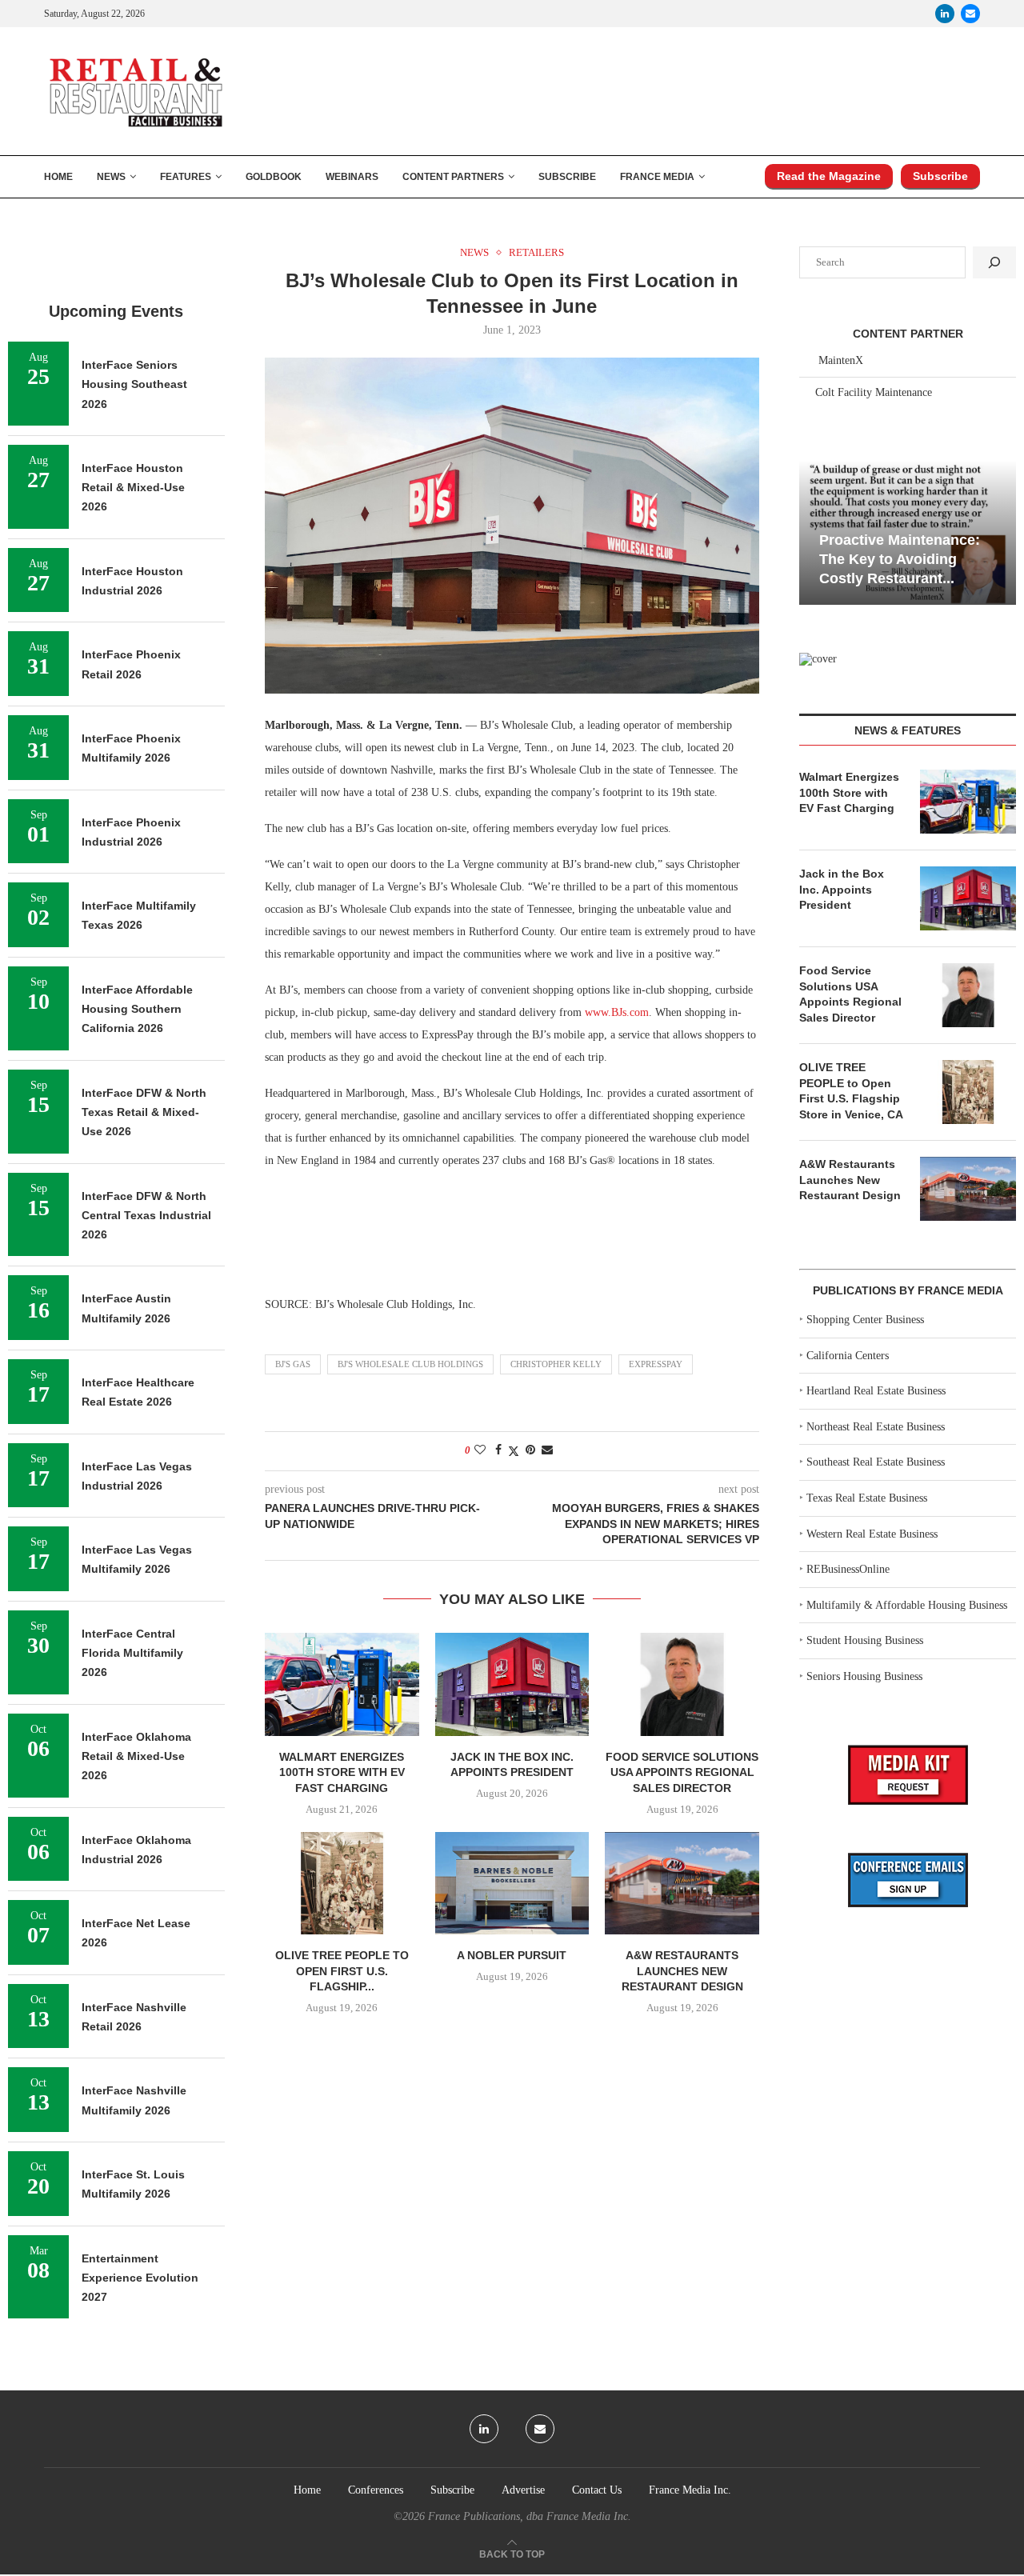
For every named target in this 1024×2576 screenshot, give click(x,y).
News (111, 177)
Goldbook (274, 177)
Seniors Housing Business (864, 1676)
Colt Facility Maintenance (874, 392)
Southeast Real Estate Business (876, 1462)
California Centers (848, 1356)
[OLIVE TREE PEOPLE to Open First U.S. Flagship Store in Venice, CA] (342, 1883)
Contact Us (597, 2490)
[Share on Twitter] (514, 1451)
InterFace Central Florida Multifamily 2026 (132, 1653)
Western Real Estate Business (872, 1534)
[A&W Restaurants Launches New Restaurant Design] (682, 1883)
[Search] (994, 262)
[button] (814, 531)
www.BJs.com (617, 1012)
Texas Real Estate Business (867, 1498)
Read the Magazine (829, 176)
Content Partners (453, 177)
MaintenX (841, 360)
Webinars (352, 177)
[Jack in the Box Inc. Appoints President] (512, 1684)
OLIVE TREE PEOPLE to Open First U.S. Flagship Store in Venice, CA (851, 1091)
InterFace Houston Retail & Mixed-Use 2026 (133, 488)
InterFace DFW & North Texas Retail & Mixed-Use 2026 (144, 1112)
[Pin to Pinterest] (530, 1450)
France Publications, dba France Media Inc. (530, 2516)
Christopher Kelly (556, 1364)
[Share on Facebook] (498, 1450)
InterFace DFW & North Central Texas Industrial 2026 (146, 1216)
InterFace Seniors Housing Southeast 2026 (134, 384)
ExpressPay (656, 1364)
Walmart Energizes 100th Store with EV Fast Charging (342, 1772)
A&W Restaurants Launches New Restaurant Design (682, 1971)
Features (186, 177)
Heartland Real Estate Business (876, 1391)
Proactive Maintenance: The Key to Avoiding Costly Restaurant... (900, 560)
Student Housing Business (865, 1640)
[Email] (970, 14)
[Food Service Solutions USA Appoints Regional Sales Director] (682, 1684)
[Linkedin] (945, 14)
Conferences (376, 2490)
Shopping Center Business (865, 1320)
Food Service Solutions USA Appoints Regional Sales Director (682, 1772)
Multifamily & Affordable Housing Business (907, 1605)
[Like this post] (480, 1450)
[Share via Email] (547, 1450)
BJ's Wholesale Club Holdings (410, 1364)
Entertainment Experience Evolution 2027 (140, 2278)
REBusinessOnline (848, 1569)
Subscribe (567, 177)
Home (58, 177)
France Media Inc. (690, 2490)
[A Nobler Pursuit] (512, 1883)
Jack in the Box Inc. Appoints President (842, 889)
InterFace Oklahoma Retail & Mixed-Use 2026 (136, 1756)
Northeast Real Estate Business (876, 1427)
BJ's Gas (293, 1364)
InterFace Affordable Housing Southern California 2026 (137, 1009)
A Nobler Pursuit (512, 1955)
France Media (657, 177)
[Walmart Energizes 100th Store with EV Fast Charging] (342, 1684)
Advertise (523, 2490)
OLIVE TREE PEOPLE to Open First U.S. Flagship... (342, 1971)
